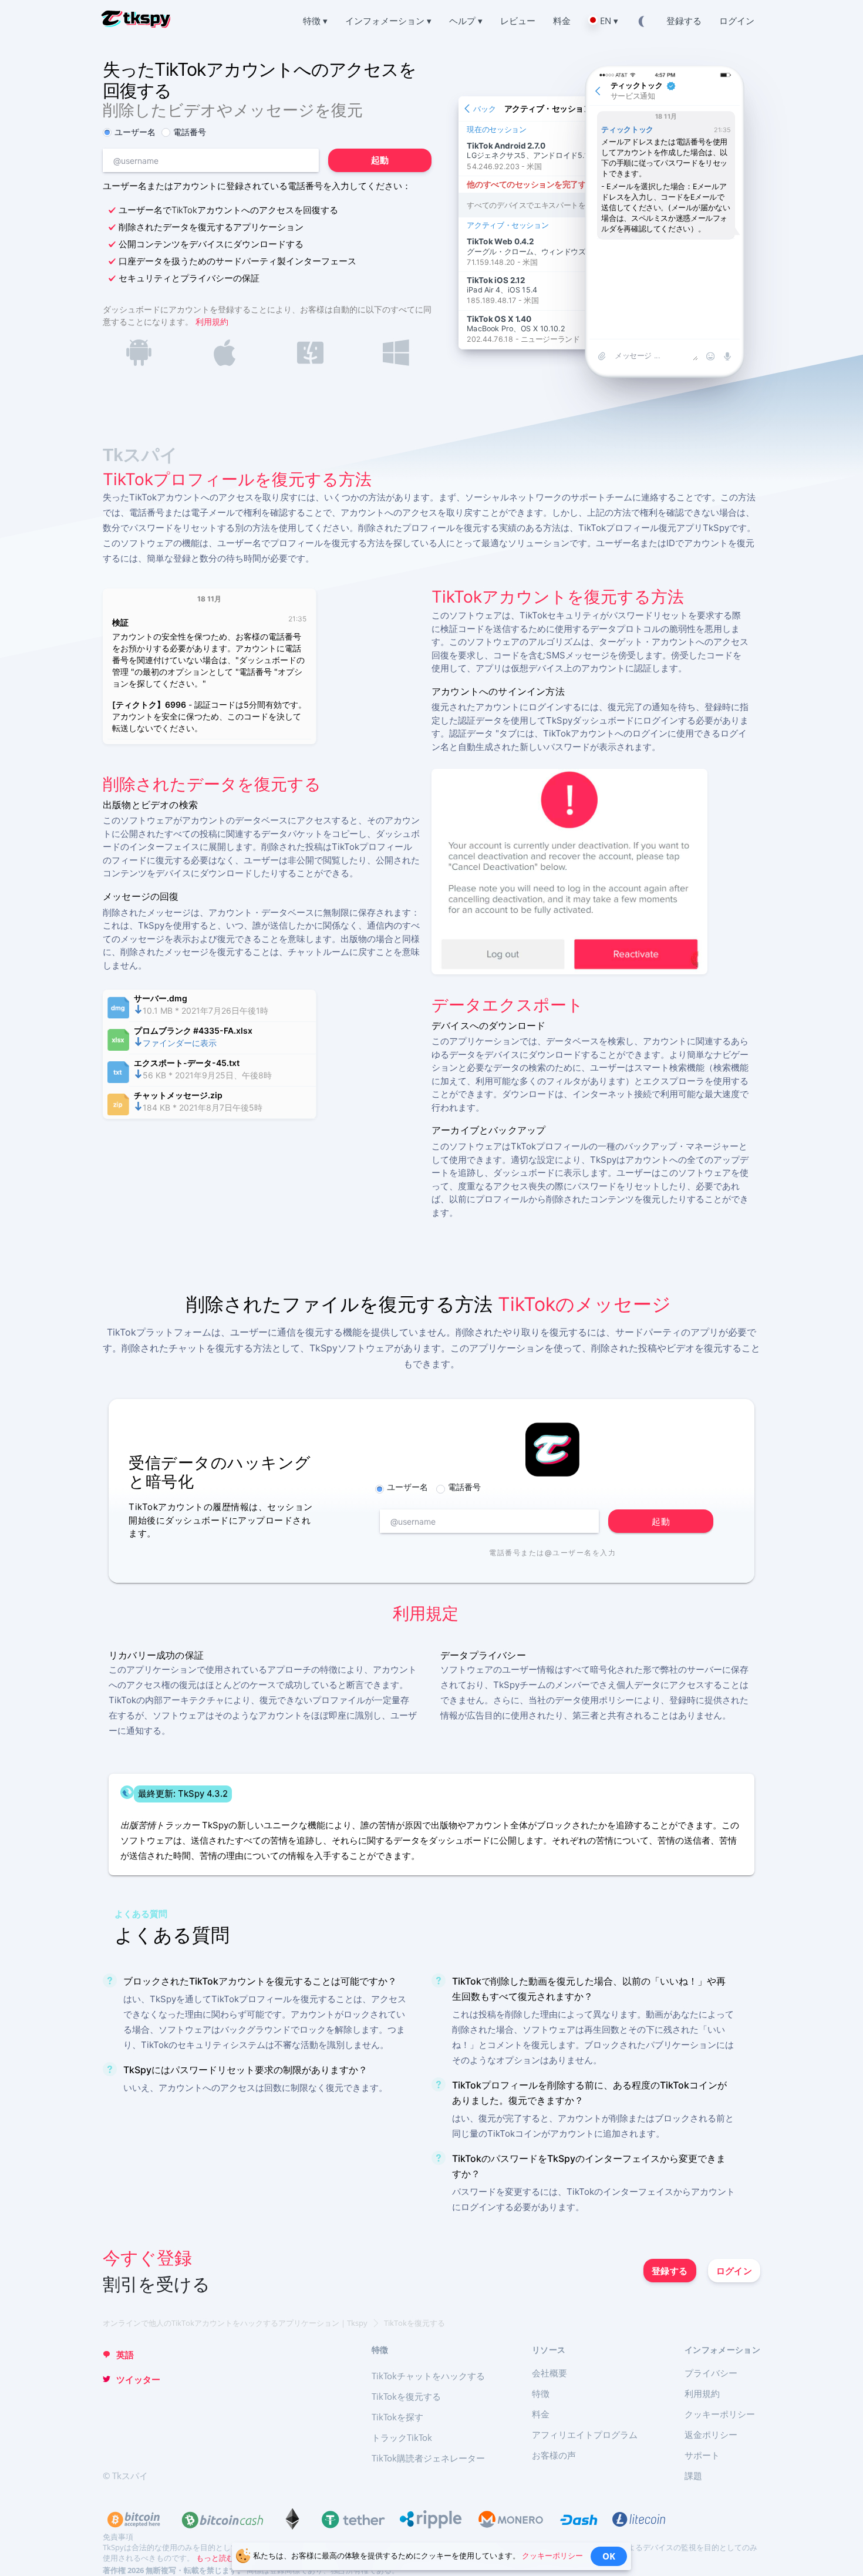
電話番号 (190, 132)
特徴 (541, 2393)
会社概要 (550, 2373)
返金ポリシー (711, 2434)
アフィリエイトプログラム (585, 2434)
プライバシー (711, 2373)
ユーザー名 (135, 132)
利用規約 (212, 322)
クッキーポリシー (720, 2414)
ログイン (734, 2271)
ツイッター (138, 2379)
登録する (670, 2271)
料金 (541, 2414)
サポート (702, 2455)
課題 (693, 2476)
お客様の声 (554, 2455)
